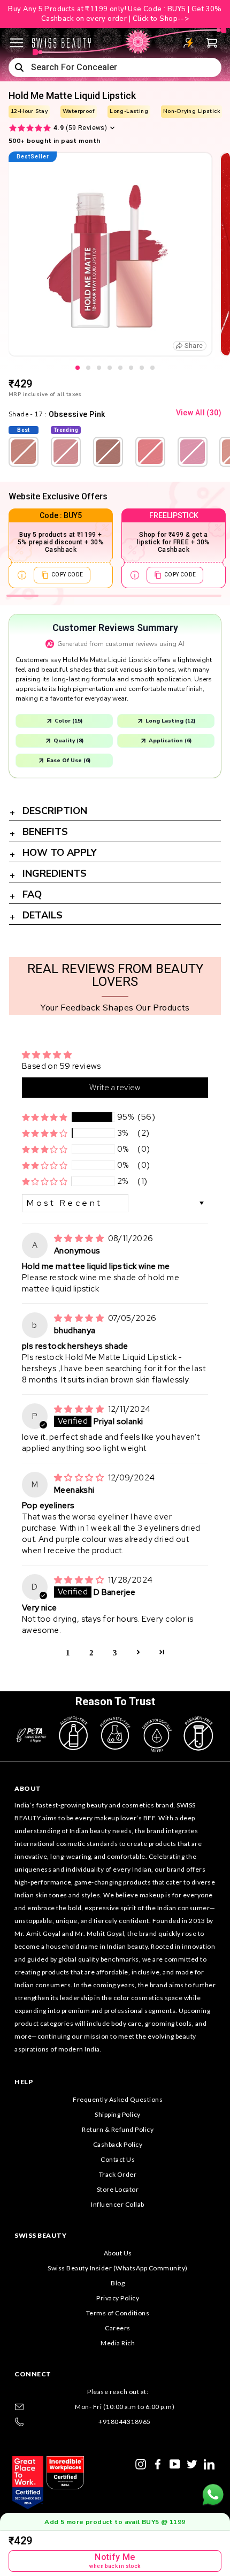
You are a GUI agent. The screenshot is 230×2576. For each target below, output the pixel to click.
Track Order (118, 2174)
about (28, 1788)
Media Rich (118, 2343)
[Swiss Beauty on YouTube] (175, 2463)
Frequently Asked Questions (118, 2099)
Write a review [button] (115, 1088)
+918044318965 (125, 2422)
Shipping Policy (118, 2114)
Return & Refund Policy (118, 2129)
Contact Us (118, 2159)
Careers (118, 2328)
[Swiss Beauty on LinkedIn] (209, 2463)
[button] (45, 1117)
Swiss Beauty (40, 2235)
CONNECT (33, 2374)
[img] (80, 1238)
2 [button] (91, 1652)
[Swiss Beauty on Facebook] (158, 2463)
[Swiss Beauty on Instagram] (141, 2463)
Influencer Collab (118, 2204)
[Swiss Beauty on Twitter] (192, 2463)
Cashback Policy (118, 2144)
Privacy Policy (118, 2298)
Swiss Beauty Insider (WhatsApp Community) (118, 2268)
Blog (118, 2283)
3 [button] (115, 1652)
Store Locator (118, 2189)
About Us (118, 2253)
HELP (24, 2082)
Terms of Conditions (118, 2313)
